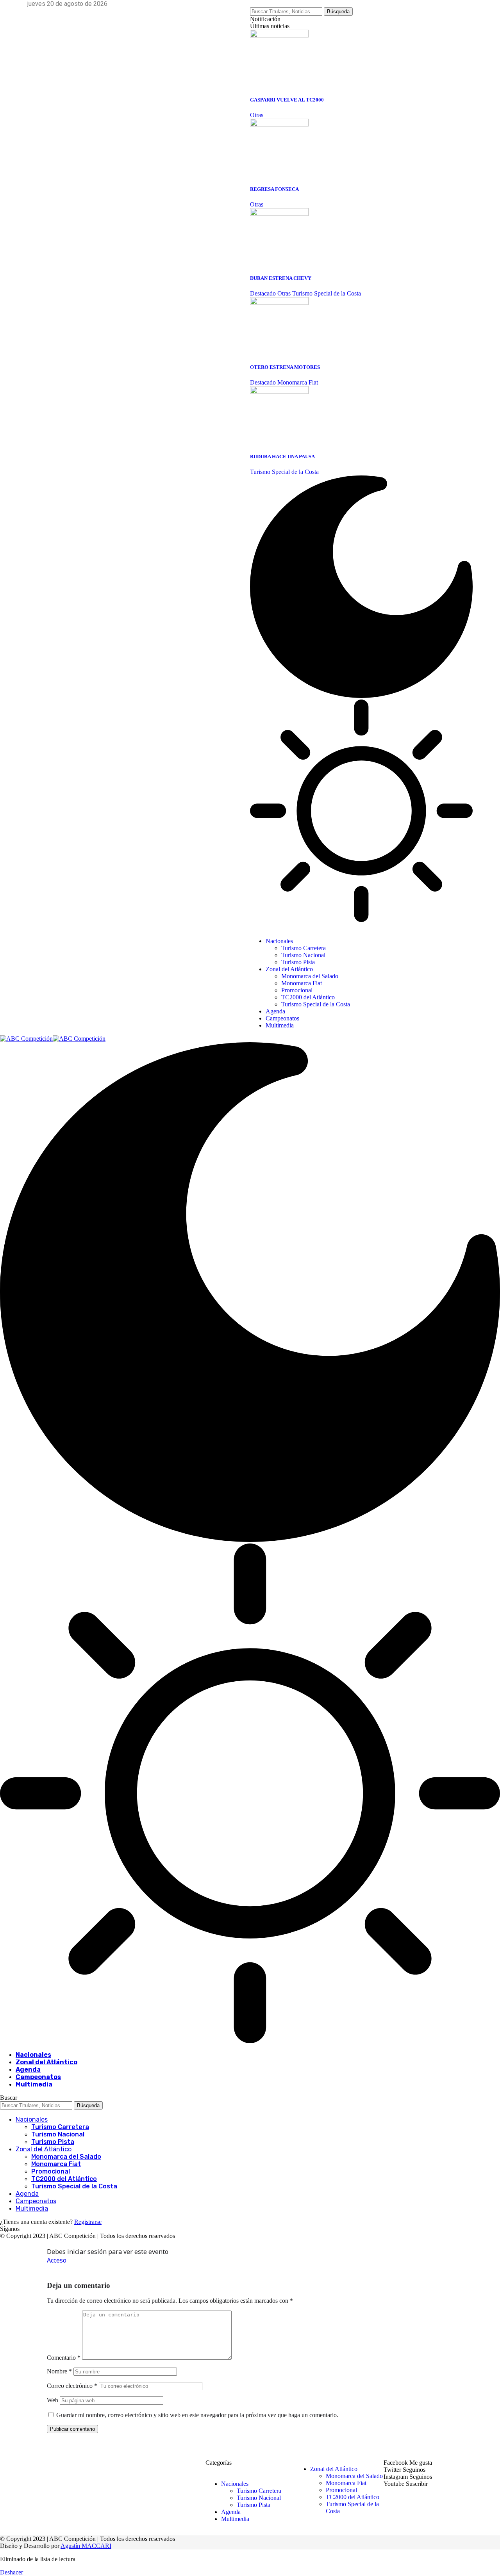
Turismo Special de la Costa (327, 293)
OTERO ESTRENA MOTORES (285, 367)
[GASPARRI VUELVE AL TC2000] (279, 35)
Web (53, 2400)
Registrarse (88, 2222)
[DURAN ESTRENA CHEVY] (279, 214)
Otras (257, 115)
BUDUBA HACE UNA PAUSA (282, 457)
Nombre (59, 2371)
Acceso (57, 2260)
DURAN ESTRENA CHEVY (281, 278)
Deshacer (12, 2572)
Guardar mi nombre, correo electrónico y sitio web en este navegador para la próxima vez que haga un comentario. (197, 2415)
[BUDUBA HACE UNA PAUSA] (279, 392)
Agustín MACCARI (86, 2546)
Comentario (64, 2358)
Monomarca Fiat (298, 382)
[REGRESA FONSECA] (279, 124)
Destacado (263, 293)
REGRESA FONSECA (274, 189)
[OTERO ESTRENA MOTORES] (279, 303)
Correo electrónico (72, 2386)
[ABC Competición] (53, 1039)
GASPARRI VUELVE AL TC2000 (287, 100)
